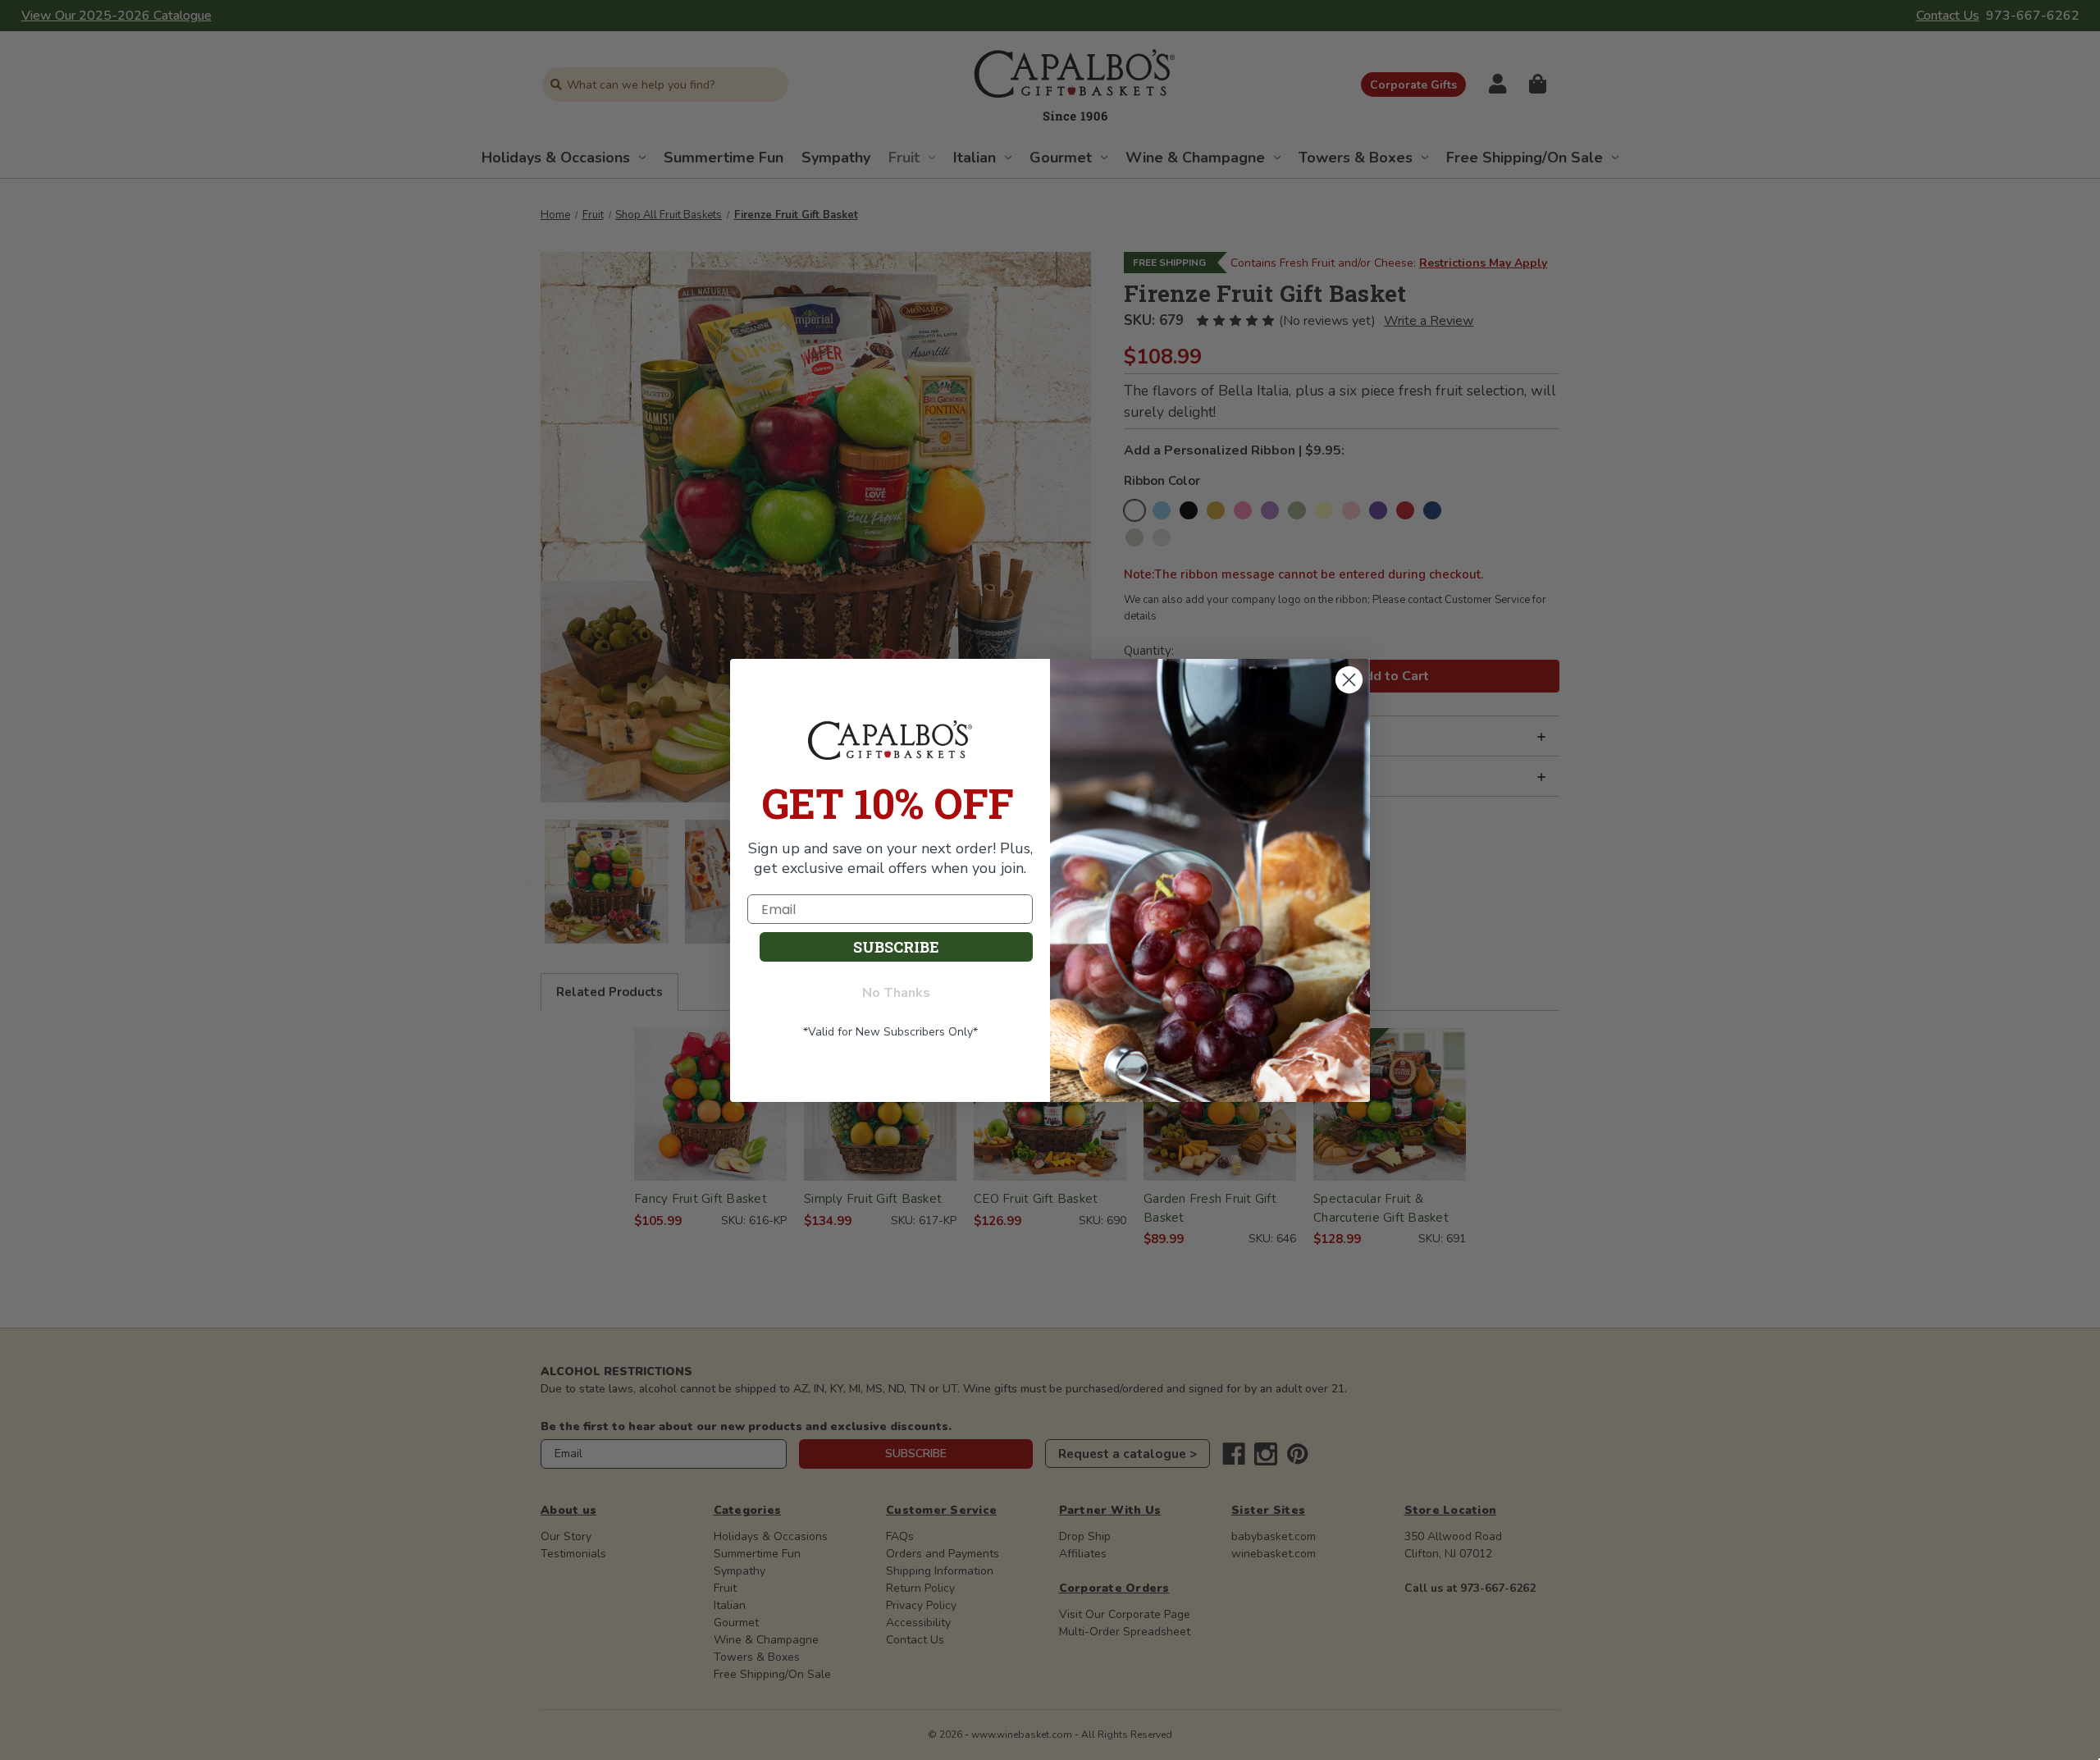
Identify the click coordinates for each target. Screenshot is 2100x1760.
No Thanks (896, 993)
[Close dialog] (1349, 680)
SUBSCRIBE (896, 947)
